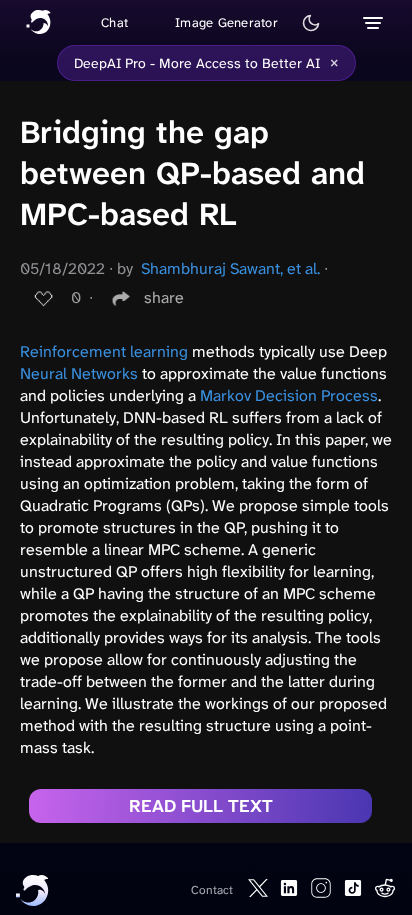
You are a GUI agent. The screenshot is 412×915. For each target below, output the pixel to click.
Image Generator (226, 22)
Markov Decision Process (289, 395)
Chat (114, 22)
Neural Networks (79, 373)
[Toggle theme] (311, 23)
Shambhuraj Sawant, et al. (230, 268)
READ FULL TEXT (201, 806)
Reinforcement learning (104, 351)
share (164, 297)
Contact (212, 890)
